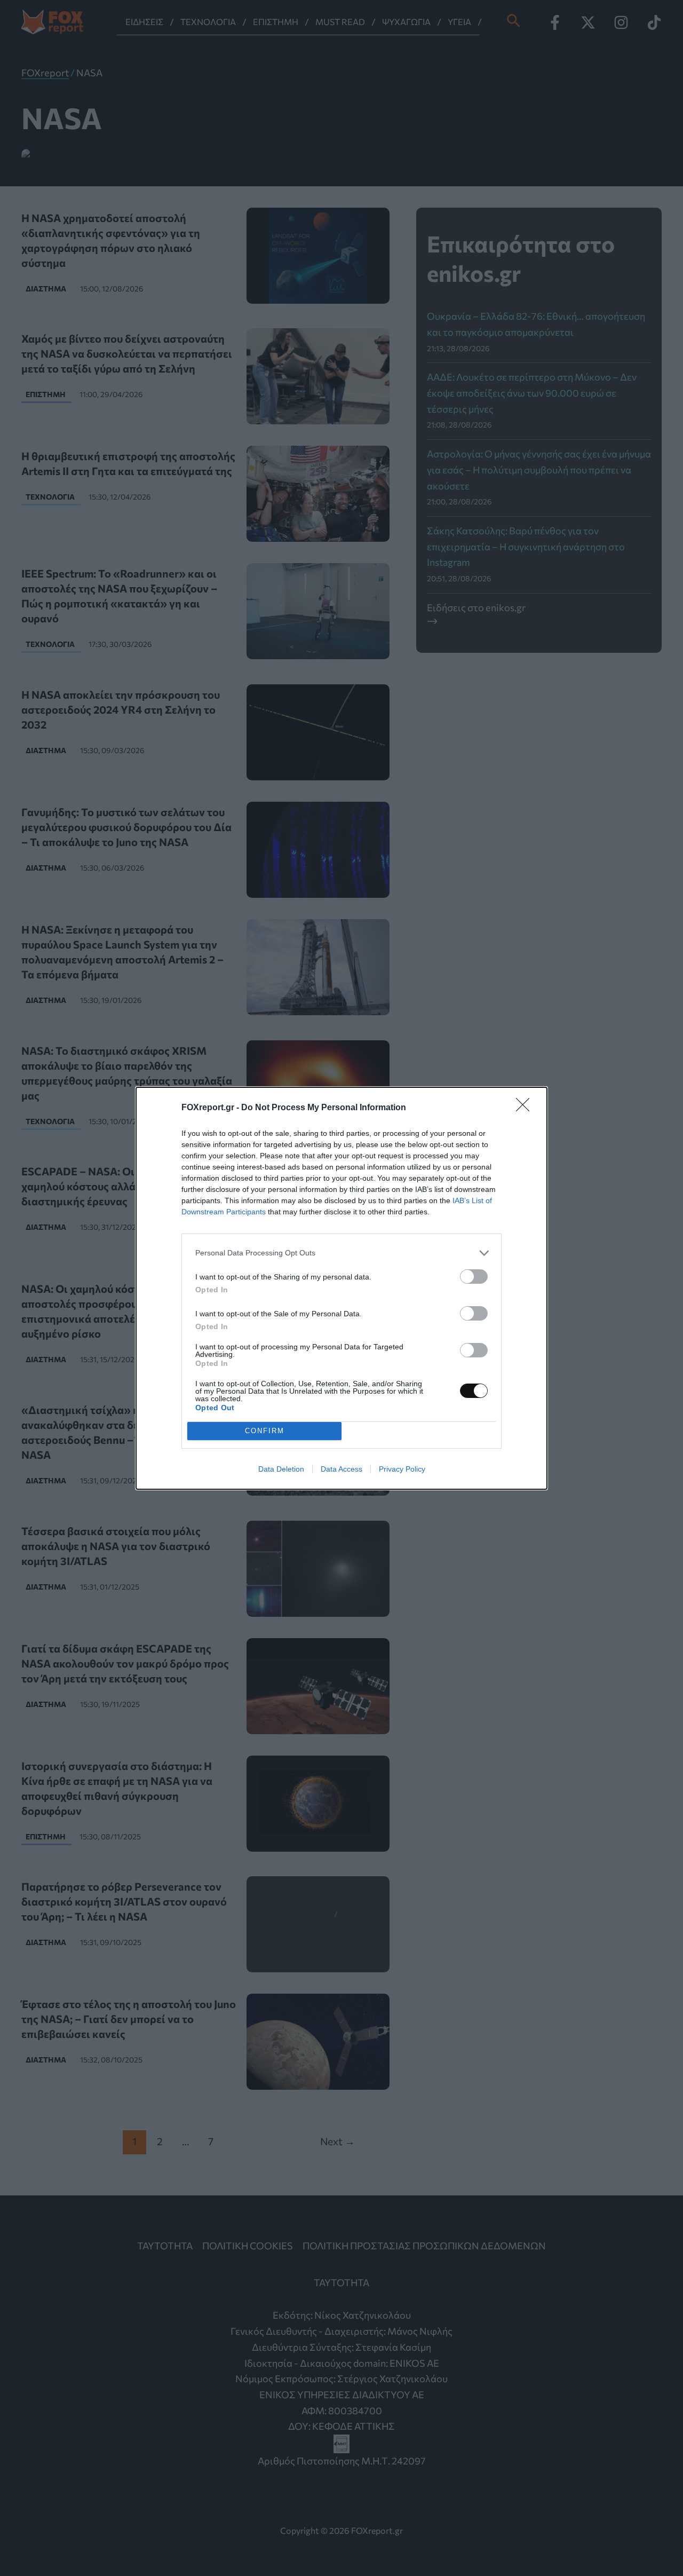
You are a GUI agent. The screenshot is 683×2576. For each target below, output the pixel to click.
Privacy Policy (402, 1469)
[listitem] (341, 1253)
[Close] (526, 1108)
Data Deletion (281, 1469)
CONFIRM (265, 1431)
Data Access (341, 1469)
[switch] (474, 1277)
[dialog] (341, 1288)
